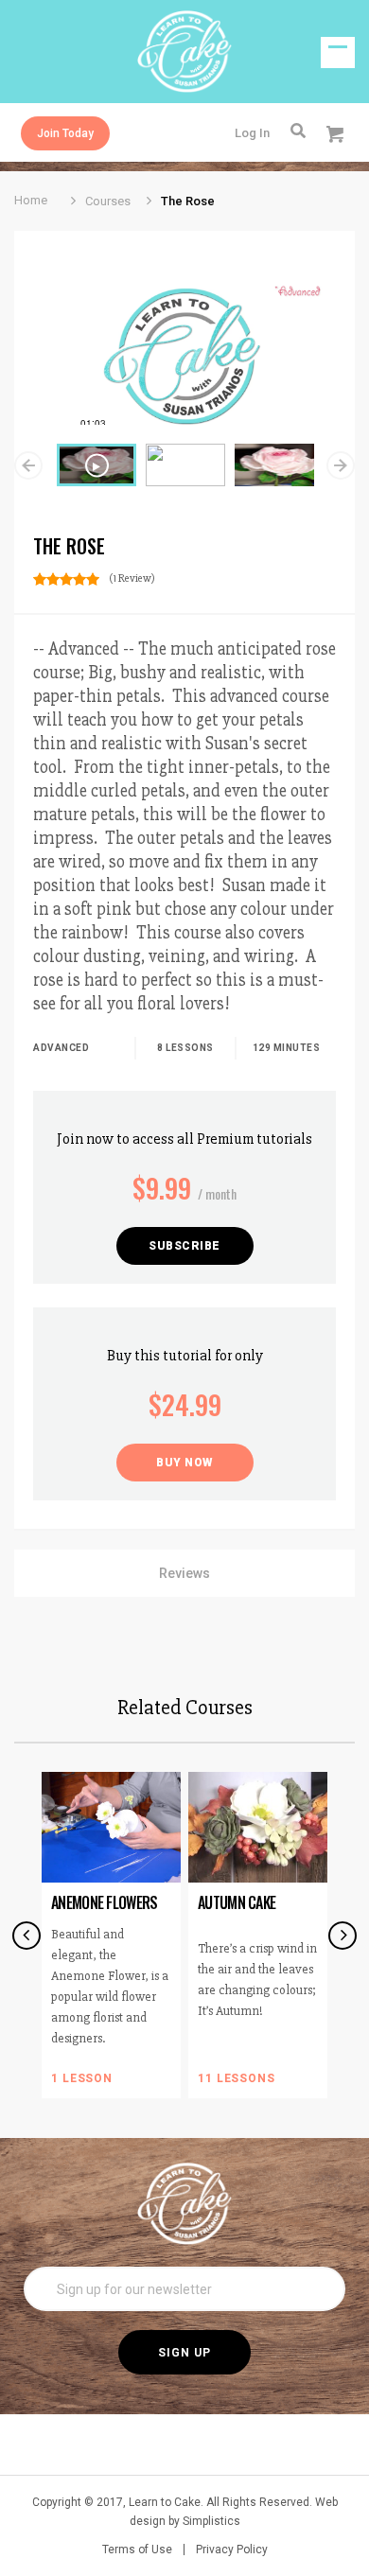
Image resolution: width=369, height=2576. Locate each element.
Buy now (184, 1463)
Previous (28, 465)
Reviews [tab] (184, 1573)
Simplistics (211, 2521)
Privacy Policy (232, 2550)
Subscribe (184, 1246)
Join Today (65, 133)
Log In (252, 133)
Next (341, 465)
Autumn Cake (237, 1902)
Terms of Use (137, 2550)
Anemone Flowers (105, 1902)
